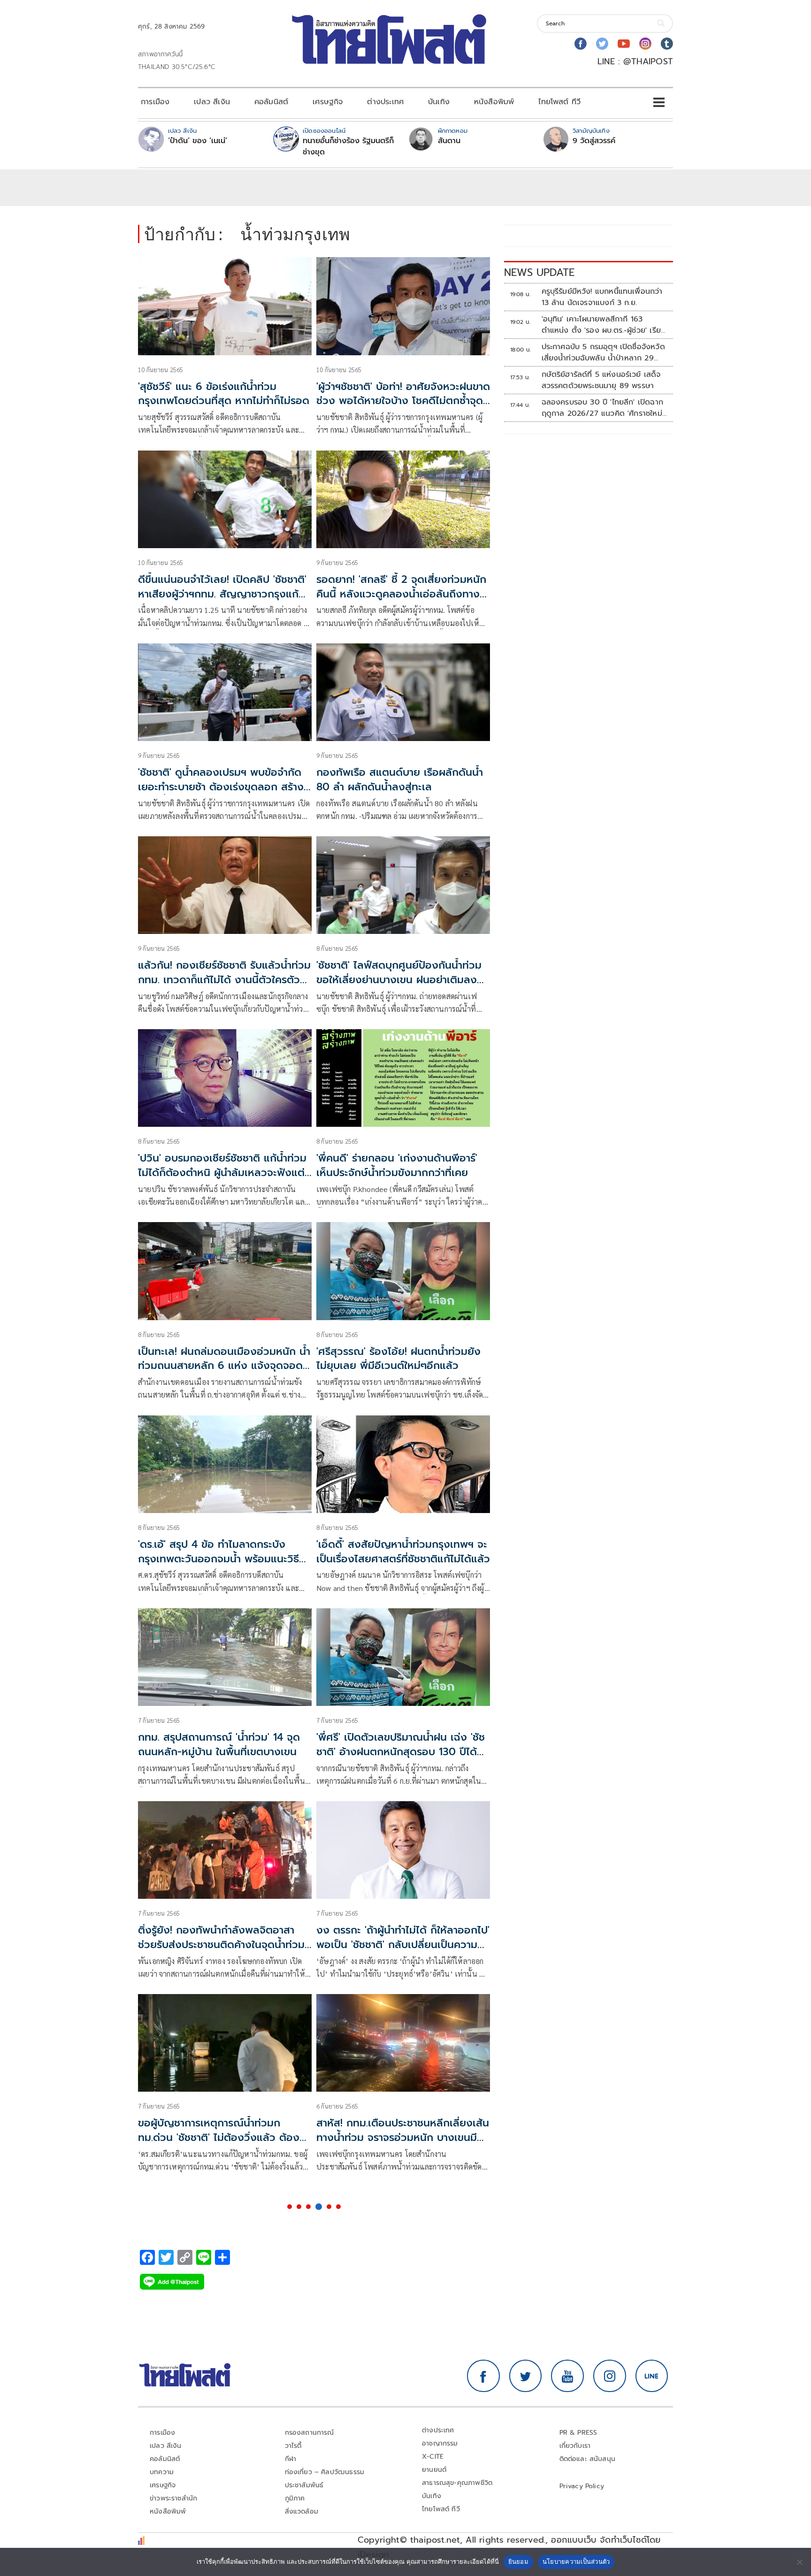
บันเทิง (439, 102)
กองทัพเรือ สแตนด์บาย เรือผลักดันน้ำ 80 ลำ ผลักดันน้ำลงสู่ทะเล (400, 780)
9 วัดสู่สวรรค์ (594, 141)
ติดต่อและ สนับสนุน (588, 2459)
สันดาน (449, 141)
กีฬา (291, 2459)
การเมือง (155, 102)
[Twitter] (602, 44)
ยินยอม (518, 2561)
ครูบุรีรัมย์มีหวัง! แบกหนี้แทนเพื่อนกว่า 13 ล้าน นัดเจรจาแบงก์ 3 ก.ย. (602, 297)
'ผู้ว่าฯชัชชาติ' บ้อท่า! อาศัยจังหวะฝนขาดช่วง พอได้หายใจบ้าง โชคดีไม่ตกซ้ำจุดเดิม (403, 401)
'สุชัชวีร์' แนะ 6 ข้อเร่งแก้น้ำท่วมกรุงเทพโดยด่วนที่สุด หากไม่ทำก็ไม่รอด (224, 394)
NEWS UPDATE (539, 272)
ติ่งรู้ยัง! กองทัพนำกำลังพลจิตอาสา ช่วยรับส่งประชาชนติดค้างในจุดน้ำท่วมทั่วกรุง (221, 1945)
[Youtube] (624, 44)
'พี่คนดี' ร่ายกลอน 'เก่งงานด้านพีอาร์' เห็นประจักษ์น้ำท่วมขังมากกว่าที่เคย (397, 1165)
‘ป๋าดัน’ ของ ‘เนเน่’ (198, 141)
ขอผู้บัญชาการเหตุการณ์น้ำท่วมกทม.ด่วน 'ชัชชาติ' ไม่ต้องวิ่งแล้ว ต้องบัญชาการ (219, 2137)
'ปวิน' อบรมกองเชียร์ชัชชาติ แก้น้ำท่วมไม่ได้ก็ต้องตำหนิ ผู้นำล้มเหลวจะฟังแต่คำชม (222, 1173)
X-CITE (433, 2457)
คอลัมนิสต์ (271, 102)
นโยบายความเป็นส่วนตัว (576, 2561)
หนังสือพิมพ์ (494, 102)
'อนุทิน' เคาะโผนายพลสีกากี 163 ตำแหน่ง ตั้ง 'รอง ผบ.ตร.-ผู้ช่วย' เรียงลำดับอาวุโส (604, 325)
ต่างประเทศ (385, 102)
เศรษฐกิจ (328, 102)
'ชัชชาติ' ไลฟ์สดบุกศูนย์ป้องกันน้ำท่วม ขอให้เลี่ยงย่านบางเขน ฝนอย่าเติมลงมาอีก (402, 980)
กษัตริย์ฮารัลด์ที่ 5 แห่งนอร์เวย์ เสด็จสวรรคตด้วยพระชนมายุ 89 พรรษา (601, 380)
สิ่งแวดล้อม (302, 2511)
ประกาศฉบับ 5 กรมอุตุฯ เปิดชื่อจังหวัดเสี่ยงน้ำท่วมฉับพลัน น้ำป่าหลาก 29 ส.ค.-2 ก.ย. (603, 352)
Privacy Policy (582, 2486)
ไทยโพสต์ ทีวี (559, 102)
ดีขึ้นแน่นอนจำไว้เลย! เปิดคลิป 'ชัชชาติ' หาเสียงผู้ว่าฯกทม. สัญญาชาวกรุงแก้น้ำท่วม (224, 594)
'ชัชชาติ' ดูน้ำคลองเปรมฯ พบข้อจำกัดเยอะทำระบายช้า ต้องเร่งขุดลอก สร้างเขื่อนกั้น (221, 787)
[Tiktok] (667, 44)
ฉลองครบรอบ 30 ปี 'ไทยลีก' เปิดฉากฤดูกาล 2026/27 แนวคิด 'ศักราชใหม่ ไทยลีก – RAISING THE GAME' (602, 408)
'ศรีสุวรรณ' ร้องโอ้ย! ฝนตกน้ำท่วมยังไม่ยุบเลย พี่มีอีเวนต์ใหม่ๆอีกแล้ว (398, 1359)
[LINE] (652, 2376)
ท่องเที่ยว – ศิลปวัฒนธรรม (325, 2472)
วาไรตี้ (293, 2446)
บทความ (162, 2472)
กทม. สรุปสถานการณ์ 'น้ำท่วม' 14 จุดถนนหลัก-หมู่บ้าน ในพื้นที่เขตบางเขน (219, 1744)
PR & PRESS (578, 2433)
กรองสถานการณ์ (310, 2433)
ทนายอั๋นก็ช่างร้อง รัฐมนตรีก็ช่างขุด (348, 146)
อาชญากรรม (440, 2443)
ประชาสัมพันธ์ (304, 2485)
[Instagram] (645, 44)
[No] (799, 2562)
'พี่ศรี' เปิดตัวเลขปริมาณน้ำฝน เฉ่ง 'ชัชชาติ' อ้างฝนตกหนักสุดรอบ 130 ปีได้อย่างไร (401, 1752)
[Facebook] (581, 44)
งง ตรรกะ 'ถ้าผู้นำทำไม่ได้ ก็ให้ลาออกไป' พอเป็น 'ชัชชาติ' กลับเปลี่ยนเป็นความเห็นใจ (403, 1945)
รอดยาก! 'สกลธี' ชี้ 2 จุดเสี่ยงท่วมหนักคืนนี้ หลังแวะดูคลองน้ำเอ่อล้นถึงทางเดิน (401, 594)
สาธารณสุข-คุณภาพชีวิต (457, 2483)
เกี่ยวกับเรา (575, 2446)
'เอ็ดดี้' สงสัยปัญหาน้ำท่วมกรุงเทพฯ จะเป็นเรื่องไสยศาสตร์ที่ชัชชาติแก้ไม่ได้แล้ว (403, 1552)
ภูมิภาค (295, 2498)
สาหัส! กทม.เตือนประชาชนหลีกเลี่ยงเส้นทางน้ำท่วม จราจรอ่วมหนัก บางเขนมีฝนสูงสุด (403, 2137)
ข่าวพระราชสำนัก (173, 2498)
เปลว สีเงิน (212, 102)
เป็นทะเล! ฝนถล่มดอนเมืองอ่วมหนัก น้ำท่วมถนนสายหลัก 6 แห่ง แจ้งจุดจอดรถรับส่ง (224, 1366)
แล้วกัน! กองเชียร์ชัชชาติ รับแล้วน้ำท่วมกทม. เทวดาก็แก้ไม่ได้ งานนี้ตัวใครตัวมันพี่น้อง (224, 980)
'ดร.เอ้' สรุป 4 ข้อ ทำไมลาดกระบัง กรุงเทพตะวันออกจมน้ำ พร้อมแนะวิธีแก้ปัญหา (225, 1559)
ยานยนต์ (434, 2470)
